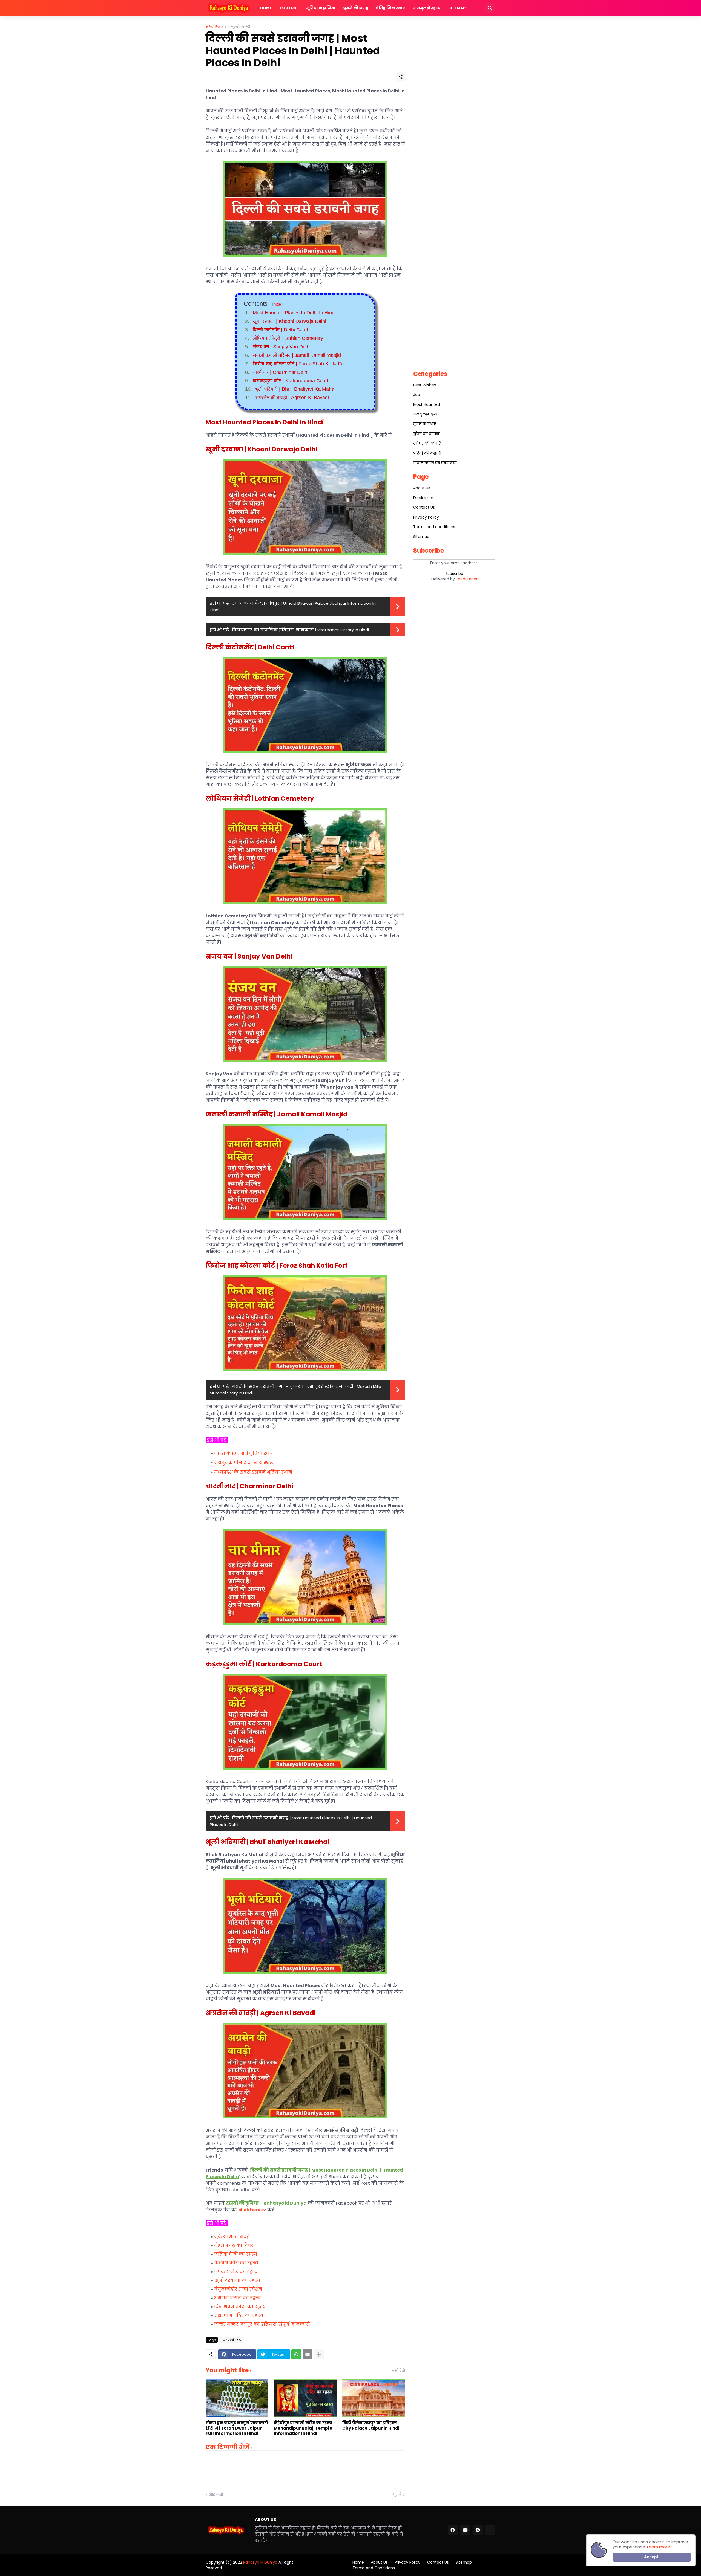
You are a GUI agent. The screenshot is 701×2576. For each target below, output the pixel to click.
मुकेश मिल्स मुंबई (232, 2237)
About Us (422, 488)
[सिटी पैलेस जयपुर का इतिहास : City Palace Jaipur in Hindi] (374, 2398)
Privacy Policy (426, 517)
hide (277, 304)
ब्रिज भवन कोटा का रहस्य (240, 2307)
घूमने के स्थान (425, 424)
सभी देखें (398, 2371)
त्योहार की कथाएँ (427, 443)
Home (266, 8)
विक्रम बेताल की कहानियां (435, 463)
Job (417, 395)
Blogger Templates (314, 2565)
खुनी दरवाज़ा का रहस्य (237, 2280)
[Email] (308, 2354)
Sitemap (457, 8)
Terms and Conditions (374, 2568)
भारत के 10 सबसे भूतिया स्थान (245, 1453)
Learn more (659, 2547)
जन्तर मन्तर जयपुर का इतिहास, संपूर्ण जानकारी (262, 2324)
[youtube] (465, 2530)
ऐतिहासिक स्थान (391, 8)
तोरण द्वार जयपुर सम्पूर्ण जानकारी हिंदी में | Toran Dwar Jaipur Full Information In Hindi (237, 2428)
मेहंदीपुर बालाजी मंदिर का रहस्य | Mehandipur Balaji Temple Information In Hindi (304, 2428)
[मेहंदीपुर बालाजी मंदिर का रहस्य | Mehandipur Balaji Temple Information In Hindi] (305, 2398)
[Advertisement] (454, 107)
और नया (216, 2495)
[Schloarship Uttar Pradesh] (490, 2530)
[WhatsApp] (296, 2354)
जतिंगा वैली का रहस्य (236, 2254)
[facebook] (453, 2530)
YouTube (289, 8)
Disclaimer (423, 498)
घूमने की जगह (356, 8)
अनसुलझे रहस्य (427, 8)
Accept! (652, 2557)
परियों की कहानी (427, 453)
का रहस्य (239, 2315)
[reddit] (478, 2530)
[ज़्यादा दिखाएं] (319, 2354)
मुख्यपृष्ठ (213, 27)
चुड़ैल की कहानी (426, 434)
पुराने (397, 2495)
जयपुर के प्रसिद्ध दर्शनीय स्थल (244, 1463)
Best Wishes (425, 385)
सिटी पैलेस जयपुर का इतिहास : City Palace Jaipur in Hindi (371, 2425)
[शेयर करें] (401, 77)
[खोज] (490, 8)
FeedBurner (467, 579)
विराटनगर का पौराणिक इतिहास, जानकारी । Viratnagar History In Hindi (300, 630)
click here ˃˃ (252, 2210)
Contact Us (424, 507)
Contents (263, 304)
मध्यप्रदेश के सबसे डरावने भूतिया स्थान (253, 1472)
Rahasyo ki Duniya (260, 2562)
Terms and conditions (434, 527)
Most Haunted (427, 404)
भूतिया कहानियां (321, 8)
